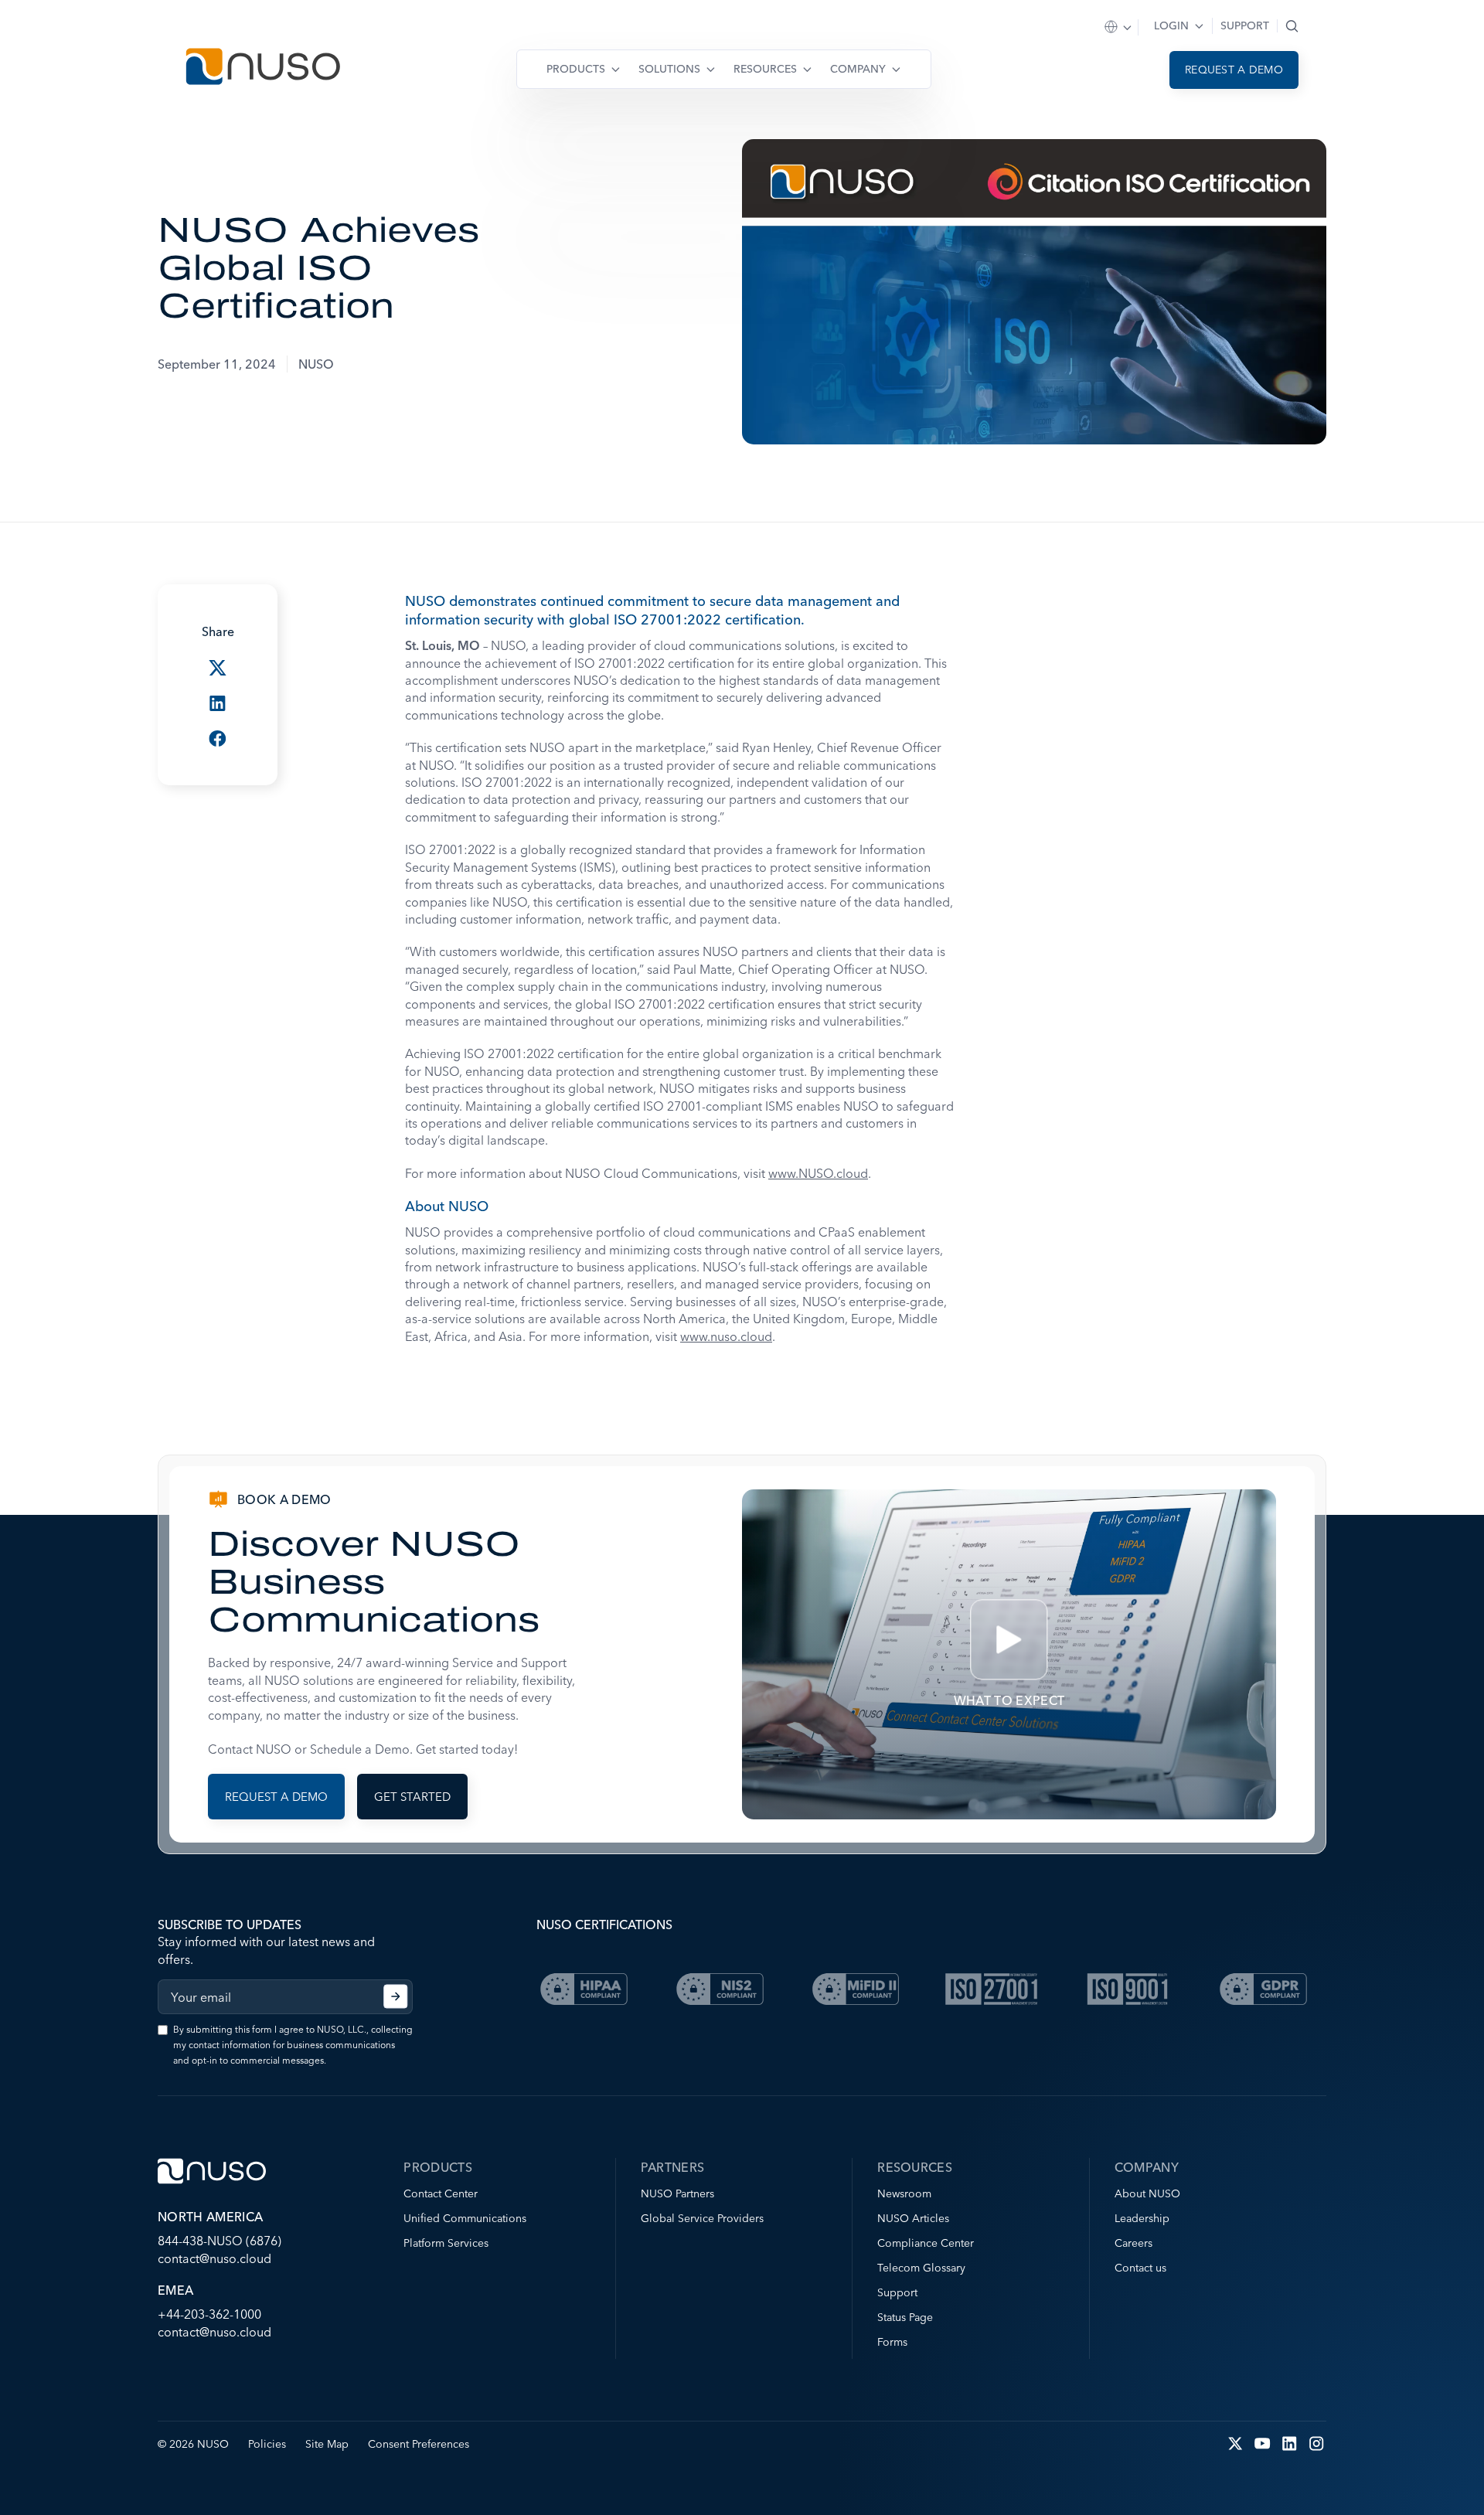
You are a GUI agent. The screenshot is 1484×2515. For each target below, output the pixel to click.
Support (1245, 26)
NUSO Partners (677, 2193)
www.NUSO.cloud (818, 1173)
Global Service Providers (702, 2218)
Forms (892, 2342)
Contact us (1140, 2268)
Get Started (412, 1797)
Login (1171, 26)
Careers (1133, 2243)
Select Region (1119, 27)
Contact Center (441, 2193)
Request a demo (1234, 70)
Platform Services (446, 2243)
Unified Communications (465, 2218)
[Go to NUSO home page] (263, 68)
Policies (267, 2444)
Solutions (669, 69)
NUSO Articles (913, 2218)
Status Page (905, 2317)
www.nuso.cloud (726, 1336)
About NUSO (1147, 2193)
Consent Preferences (419, 2444)
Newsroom (904, 2193)
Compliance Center (926, 2243)
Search (1292, 26)
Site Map (327, 2444)
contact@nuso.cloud (214, 2258)
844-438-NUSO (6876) (220, 2241)
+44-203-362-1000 (209, 2314)
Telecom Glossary (921, 2268)
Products (576, 69)
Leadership (1142, 2218)
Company (858, 69)
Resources (765, 69)
